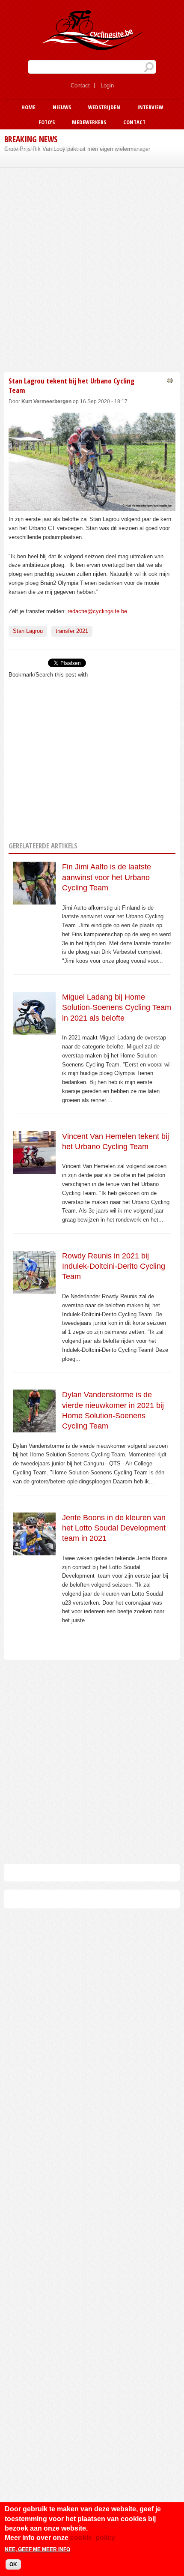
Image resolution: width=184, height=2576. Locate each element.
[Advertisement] (92, 268)
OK (13, 2564)
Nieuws (62, 107)
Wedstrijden (104, 107)
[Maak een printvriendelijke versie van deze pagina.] (170, 380)
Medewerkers (89, 122)
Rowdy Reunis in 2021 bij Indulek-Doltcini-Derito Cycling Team (114, 1266)
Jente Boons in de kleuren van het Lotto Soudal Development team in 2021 (114, 1528)
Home (28, 107)
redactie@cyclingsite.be (97, 611)
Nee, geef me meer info (37, 2549)
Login (107, 85)
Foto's (47, 122)
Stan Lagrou (28, 631)
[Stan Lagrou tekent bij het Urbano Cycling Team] (92, 506)
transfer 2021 (72, 631)
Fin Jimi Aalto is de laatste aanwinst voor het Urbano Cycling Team (107, 877)
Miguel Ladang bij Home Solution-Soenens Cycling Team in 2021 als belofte (117, 1008)
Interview (150, 107)
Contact (80, 85)
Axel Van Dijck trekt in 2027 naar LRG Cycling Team (69, 149)
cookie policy (93, 2538)
